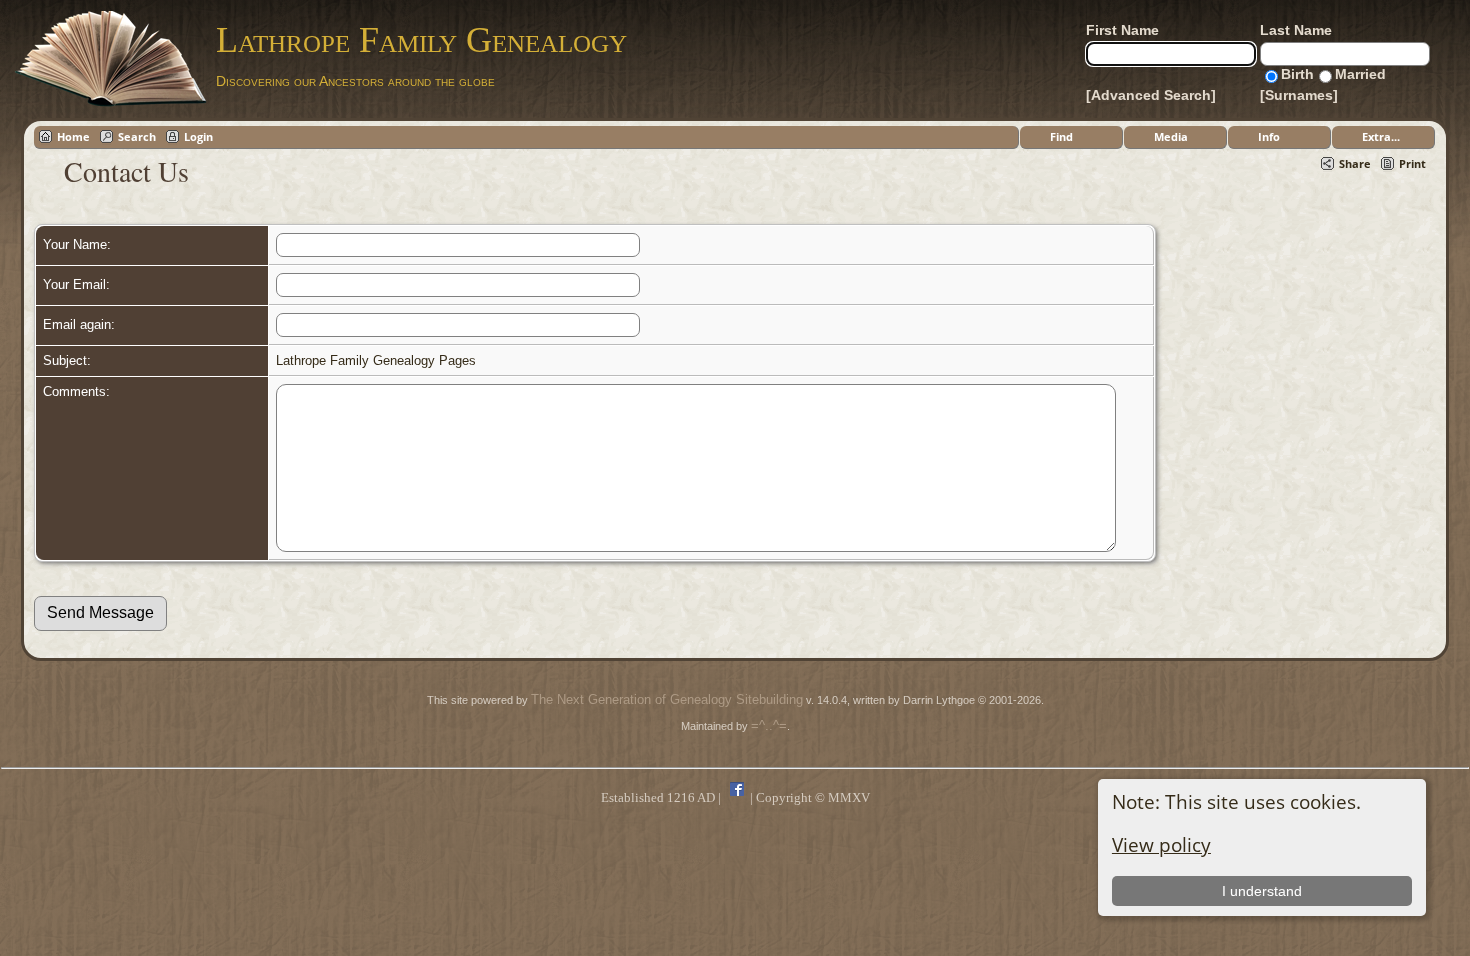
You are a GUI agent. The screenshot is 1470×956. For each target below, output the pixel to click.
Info (1269, 136)
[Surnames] (1299, 95)
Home (73, 136)
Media (1171, 136)
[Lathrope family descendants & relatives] (737, 797)
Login (198, 136)
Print (1412, 163)
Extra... (1381, 136)
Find (1061, 136)
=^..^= (769, 725)
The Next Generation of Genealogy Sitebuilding (667, 699)
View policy (1161, 844)
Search (137, 136)
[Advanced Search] (1151, 95)
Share (1355, 163)
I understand (1262, 891)
